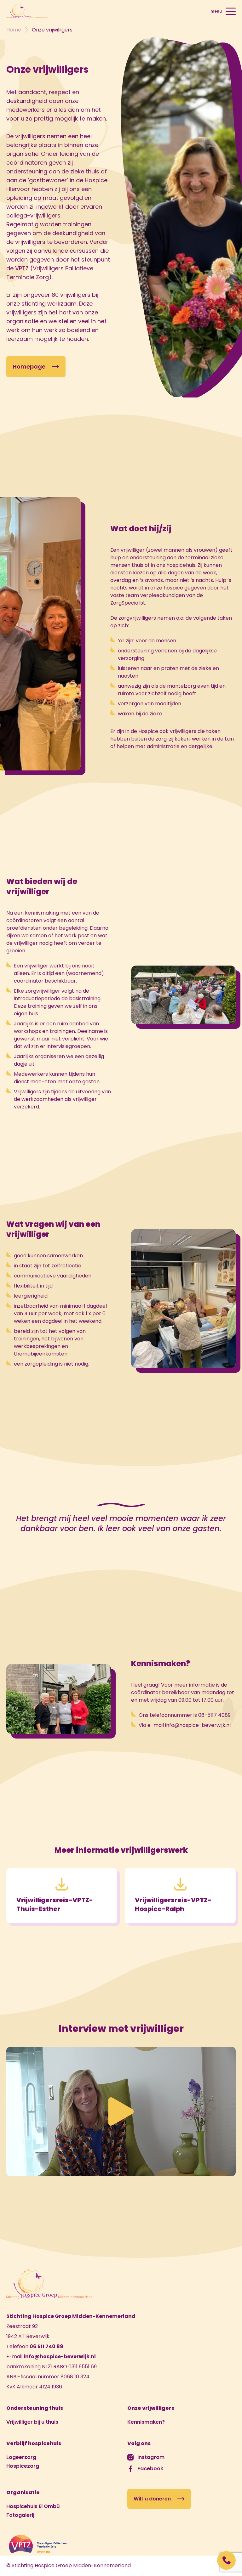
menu (216, 11)
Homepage (29, 366)
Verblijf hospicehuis (34, 2443)
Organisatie (23, 2492)
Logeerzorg (21, 2457)
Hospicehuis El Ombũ (33, 2506)
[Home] (27, 11)
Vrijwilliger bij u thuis (32, 2422)
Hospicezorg (23, 2466)
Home (14, 30)
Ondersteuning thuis (35, 2408)
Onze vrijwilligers (151, 2408)
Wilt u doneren (152, 2499)
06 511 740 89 (46, 2346)
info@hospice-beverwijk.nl (60, 2356)
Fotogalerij (20, 2515)
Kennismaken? (146, 2422)
